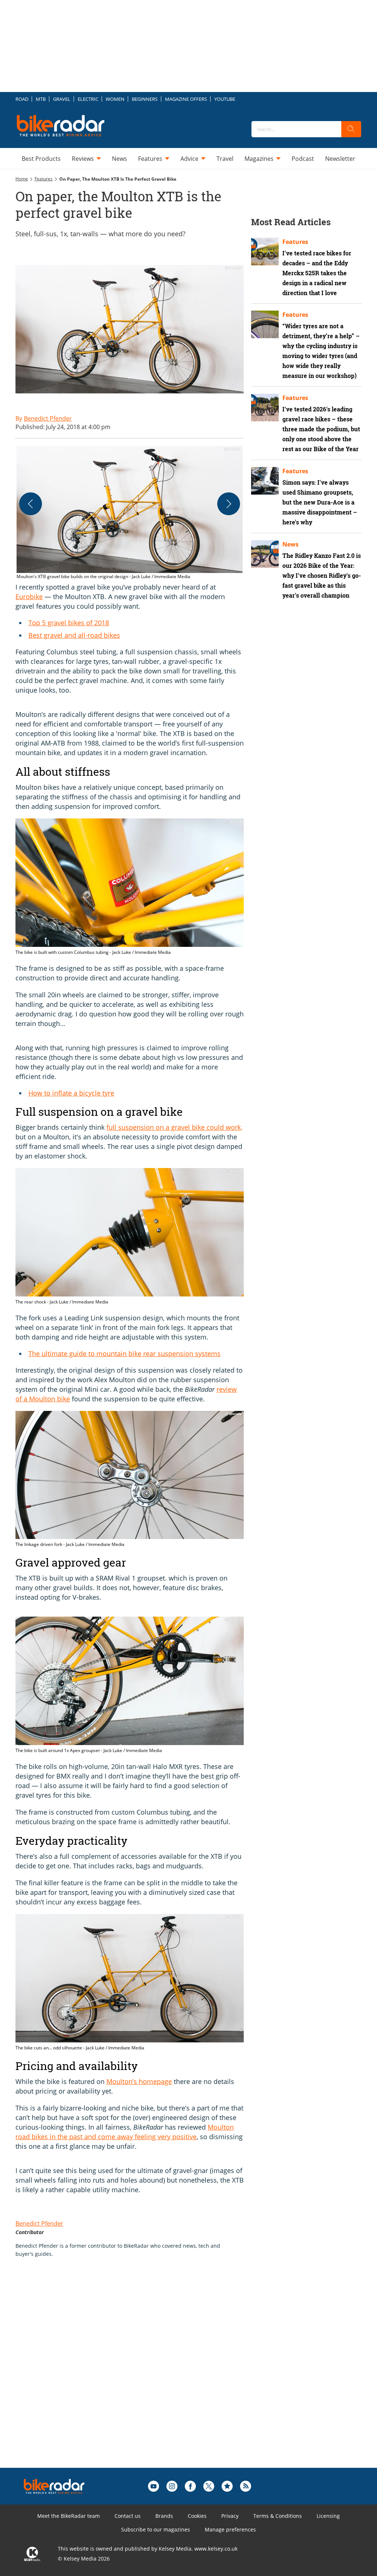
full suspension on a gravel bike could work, (174, 1127)
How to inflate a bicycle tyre (71, 1093)
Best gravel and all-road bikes (74, 635)
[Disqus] (137, 2374)
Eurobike (29, 597)
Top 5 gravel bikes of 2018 (69, 623)
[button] (130, 513)
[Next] (229, 504)
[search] (351, 129)
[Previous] (31, 504)
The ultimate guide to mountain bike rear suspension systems (124, 1354)
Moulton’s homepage (139, 2081)
